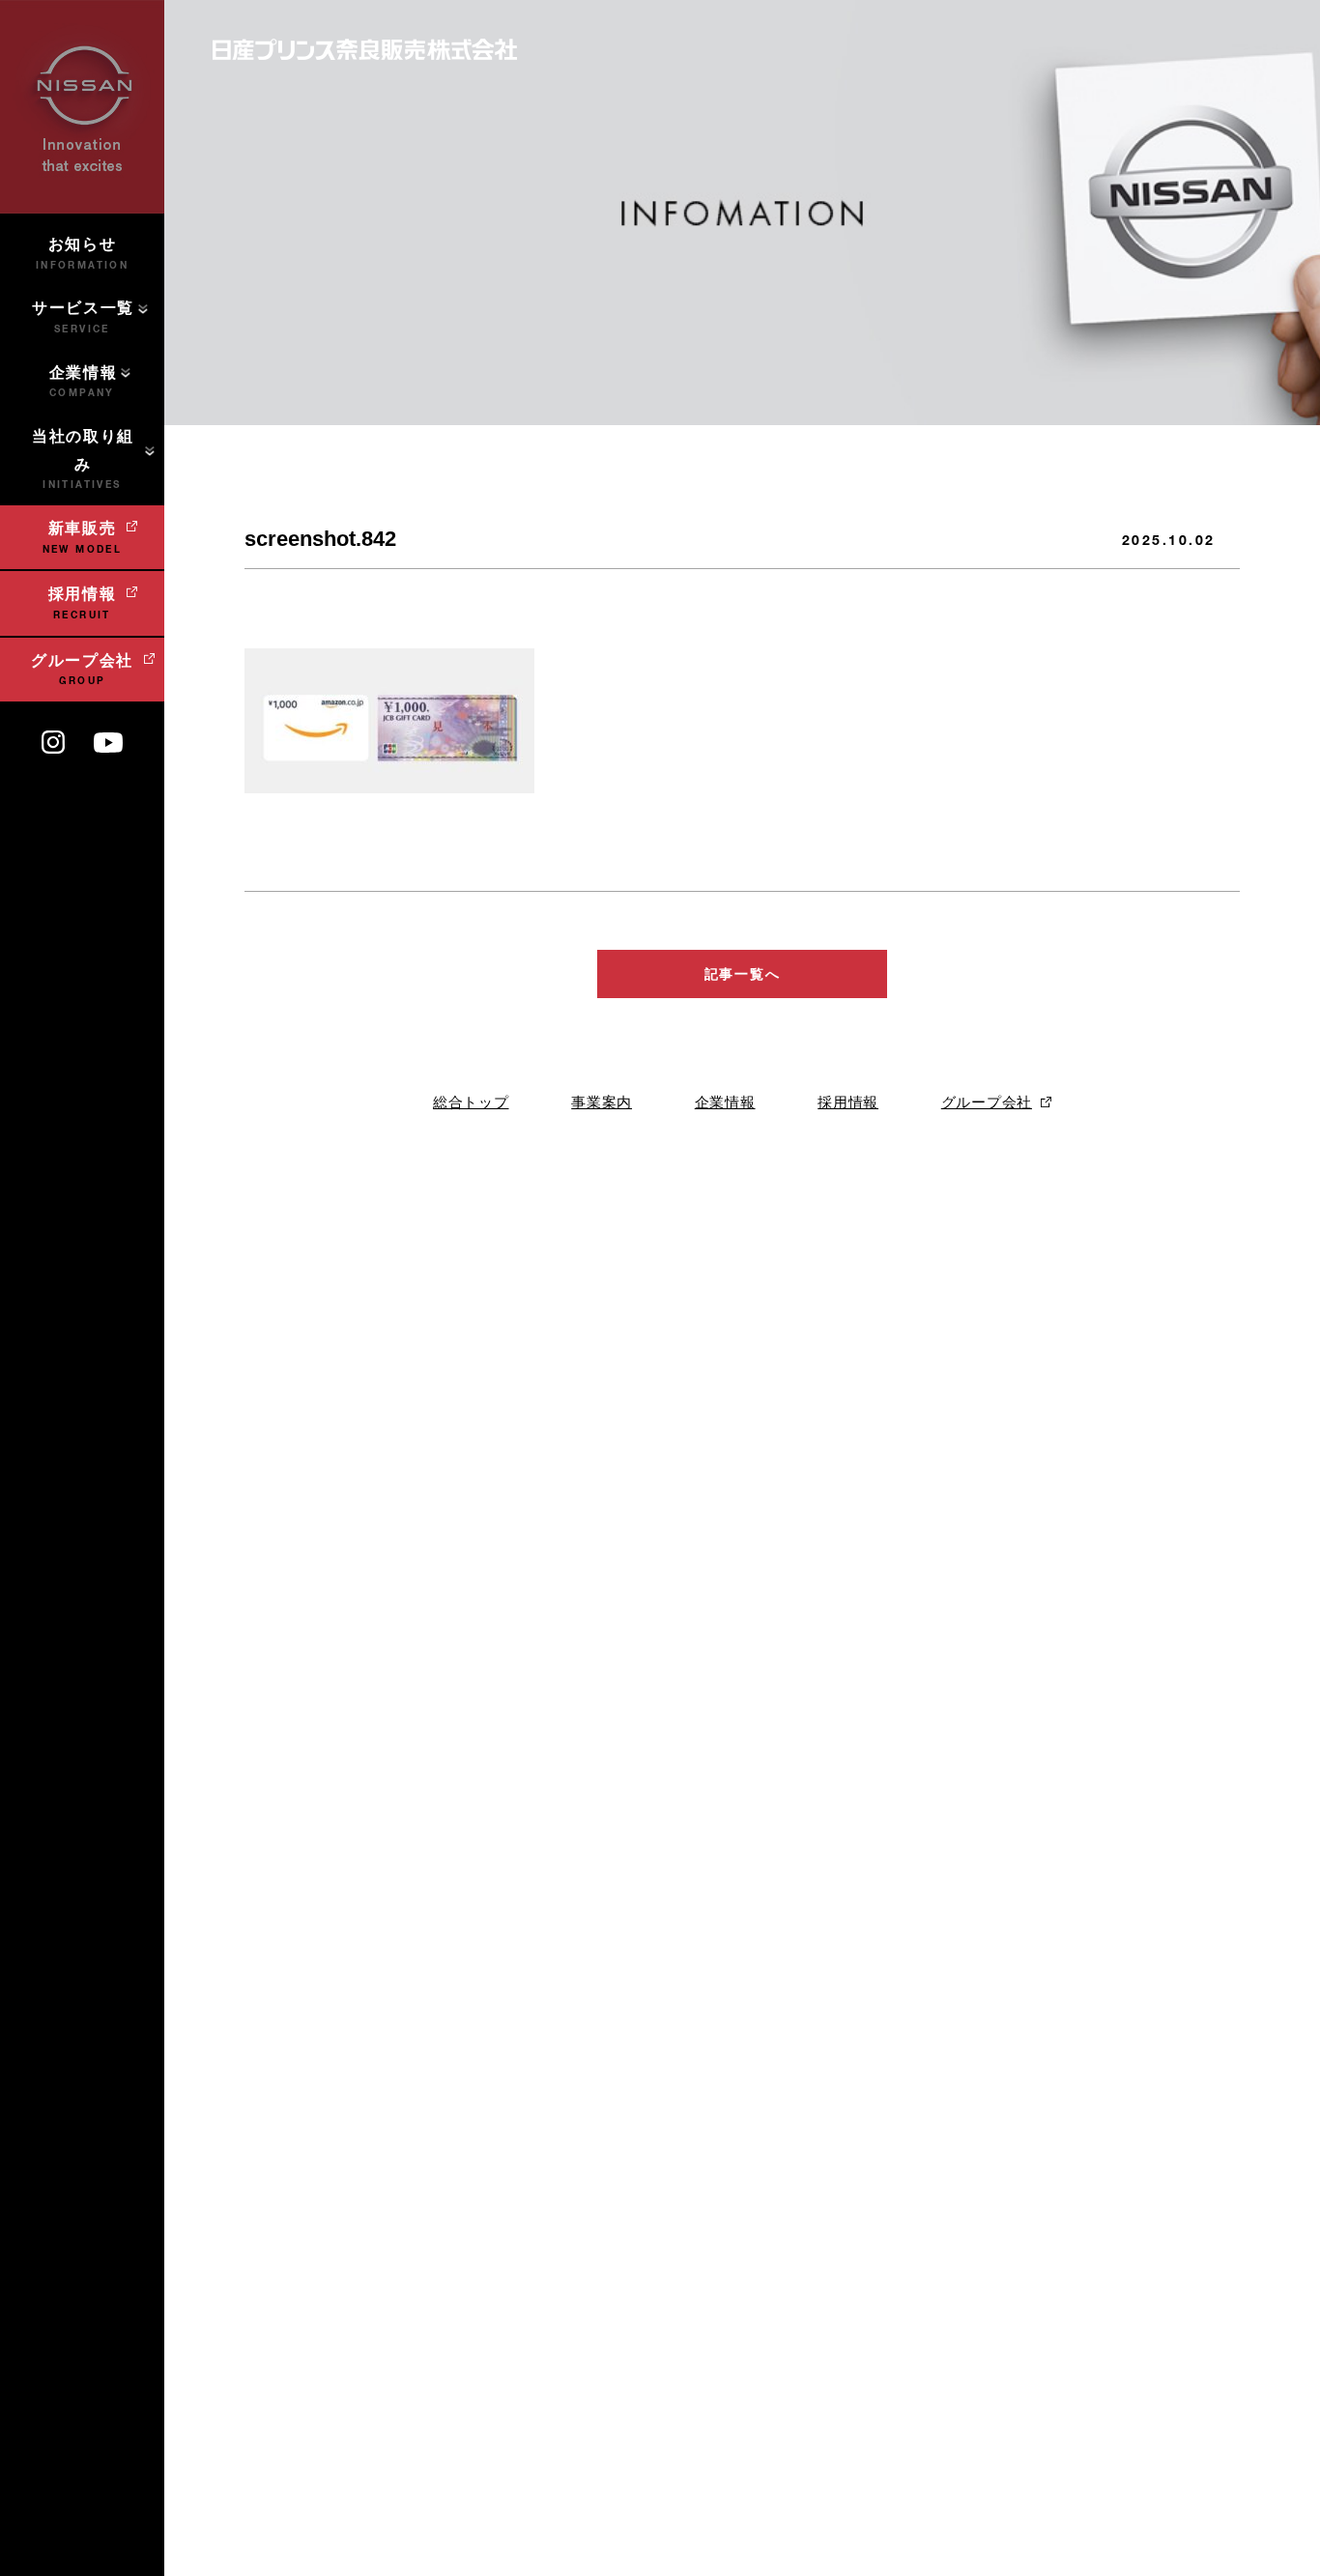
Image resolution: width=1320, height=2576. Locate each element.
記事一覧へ (742, 974)
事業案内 (602, 1102)
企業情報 (725, 1102)
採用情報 (848, 1102)
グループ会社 (987, 1102)
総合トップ (471, 1102)
